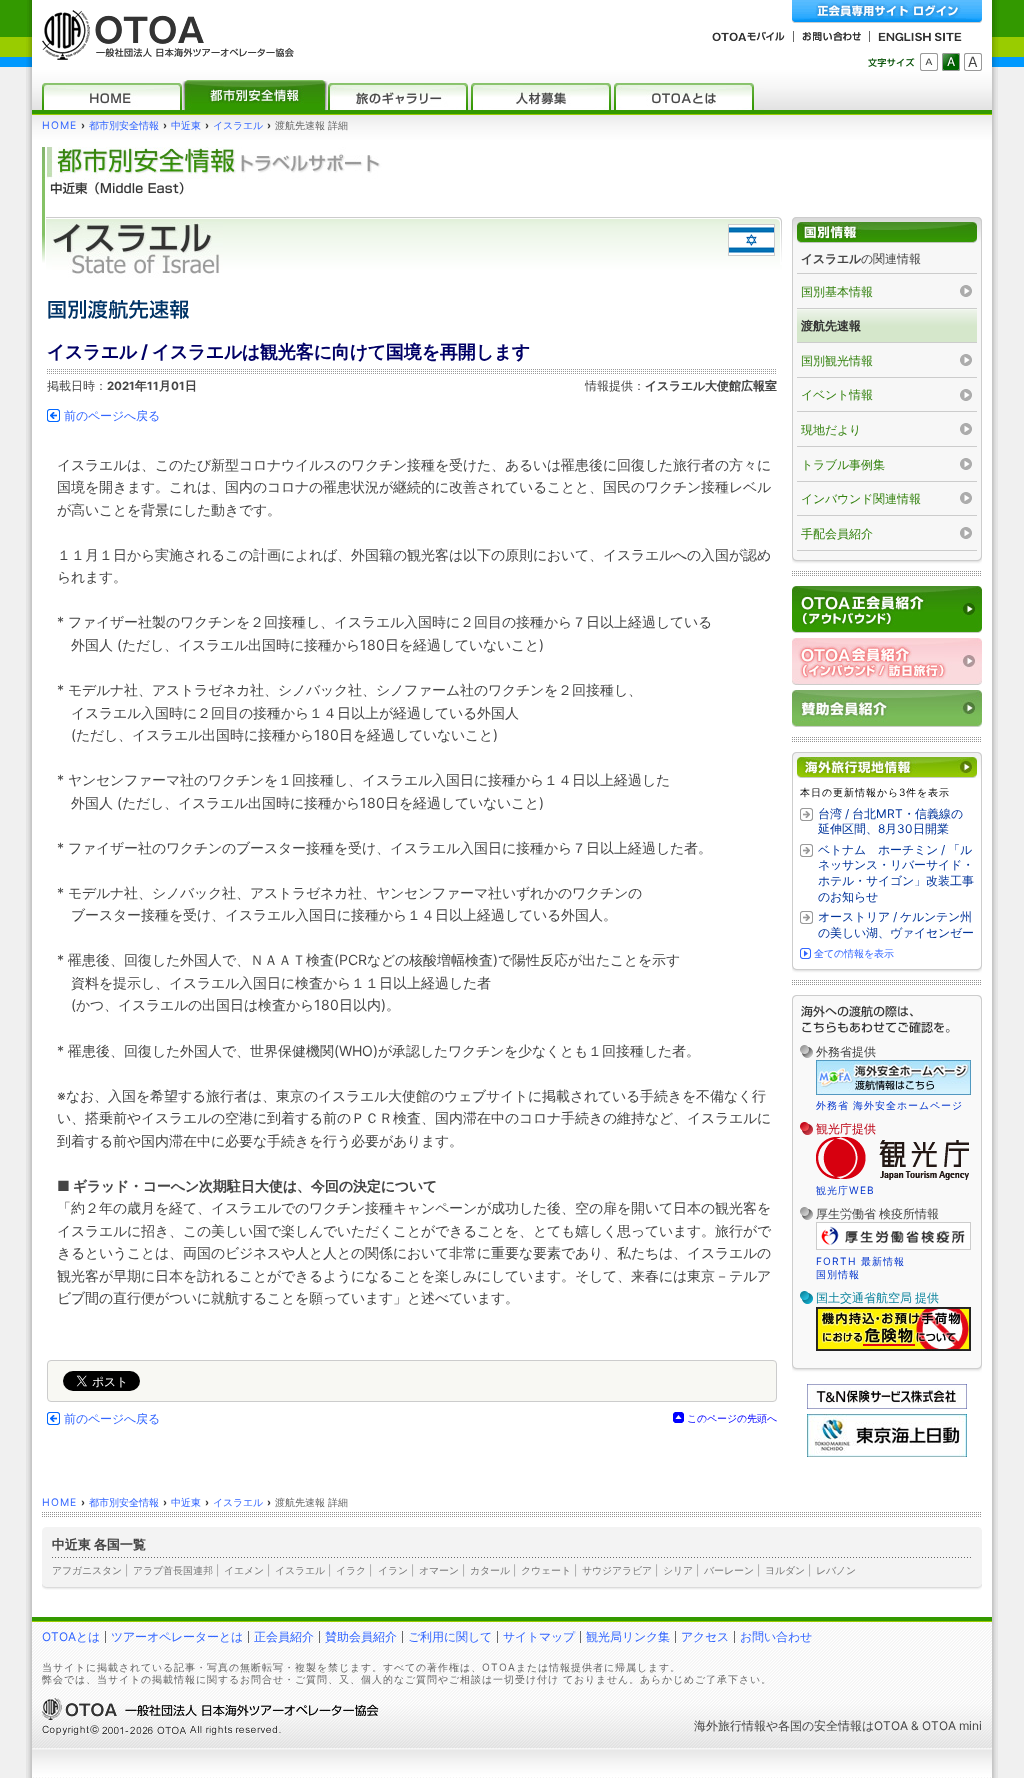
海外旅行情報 (730, 1725)
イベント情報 (837, 394)
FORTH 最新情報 (860, 1261)
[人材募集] (541, 96)
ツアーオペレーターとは (177, 1636)
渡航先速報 (831, 325)
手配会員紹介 (837, 533)
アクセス (705, 1636)
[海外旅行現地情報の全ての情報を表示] (887, 767)
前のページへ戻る (112, 416)
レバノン (836, 1570)
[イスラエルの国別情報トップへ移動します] (887, 232)
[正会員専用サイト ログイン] (887, 11)
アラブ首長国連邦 (173, 1570)
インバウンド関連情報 (861, 498)
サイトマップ (539, 1636)
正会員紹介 (284, 1636)
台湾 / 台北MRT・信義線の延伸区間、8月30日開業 (890, 821)
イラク (351, 1570)
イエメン (244, 1570)
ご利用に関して (450, 1636)
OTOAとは (71, 1636)
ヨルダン (785, 1570)
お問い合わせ (776, 1636)
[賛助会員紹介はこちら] (887, 708)
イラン (393, 1570)
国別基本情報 (837, 291)
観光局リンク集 (628, 1636)
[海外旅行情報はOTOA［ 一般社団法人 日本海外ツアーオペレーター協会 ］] (163, 50)
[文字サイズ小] (929, 62)
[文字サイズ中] (951, 62)
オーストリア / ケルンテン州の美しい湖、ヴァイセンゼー (896, 924)
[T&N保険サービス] (887, 1404)
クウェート (546, 1570)
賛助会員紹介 (361, 1636)
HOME (59, 125)
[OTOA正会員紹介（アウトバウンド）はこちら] (887, 609)
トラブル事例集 (843, 464)
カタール (490, 1570)
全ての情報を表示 (854, 953)
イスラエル (238, 125)
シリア (678, 1570)
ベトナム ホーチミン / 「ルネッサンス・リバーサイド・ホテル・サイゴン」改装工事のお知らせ (896, 873)
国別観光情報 (837, 360)
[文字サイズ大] (973, 62)
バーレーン (729, 1570)
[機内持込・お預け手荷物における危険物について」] (893, 1348)
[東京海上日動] (887, 1452)
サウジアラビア (617, 1570)
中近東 (186, 125)
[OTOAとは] (684, 96)
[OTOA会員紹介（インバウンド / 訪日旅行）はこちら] (887, 661)
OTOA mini (952, 1725)
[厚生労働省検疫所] (893, 1247)
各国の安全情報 (820, 1725)
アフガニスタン (87, 1570)
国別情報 (838, 1274)
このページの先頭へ (732, 1418)
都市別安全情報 (124, 125)
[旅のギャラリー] (398, 96)
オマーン (439, 1570)
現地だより (831, 429)
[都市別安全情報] (255, 96)
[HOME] (112, 96)
